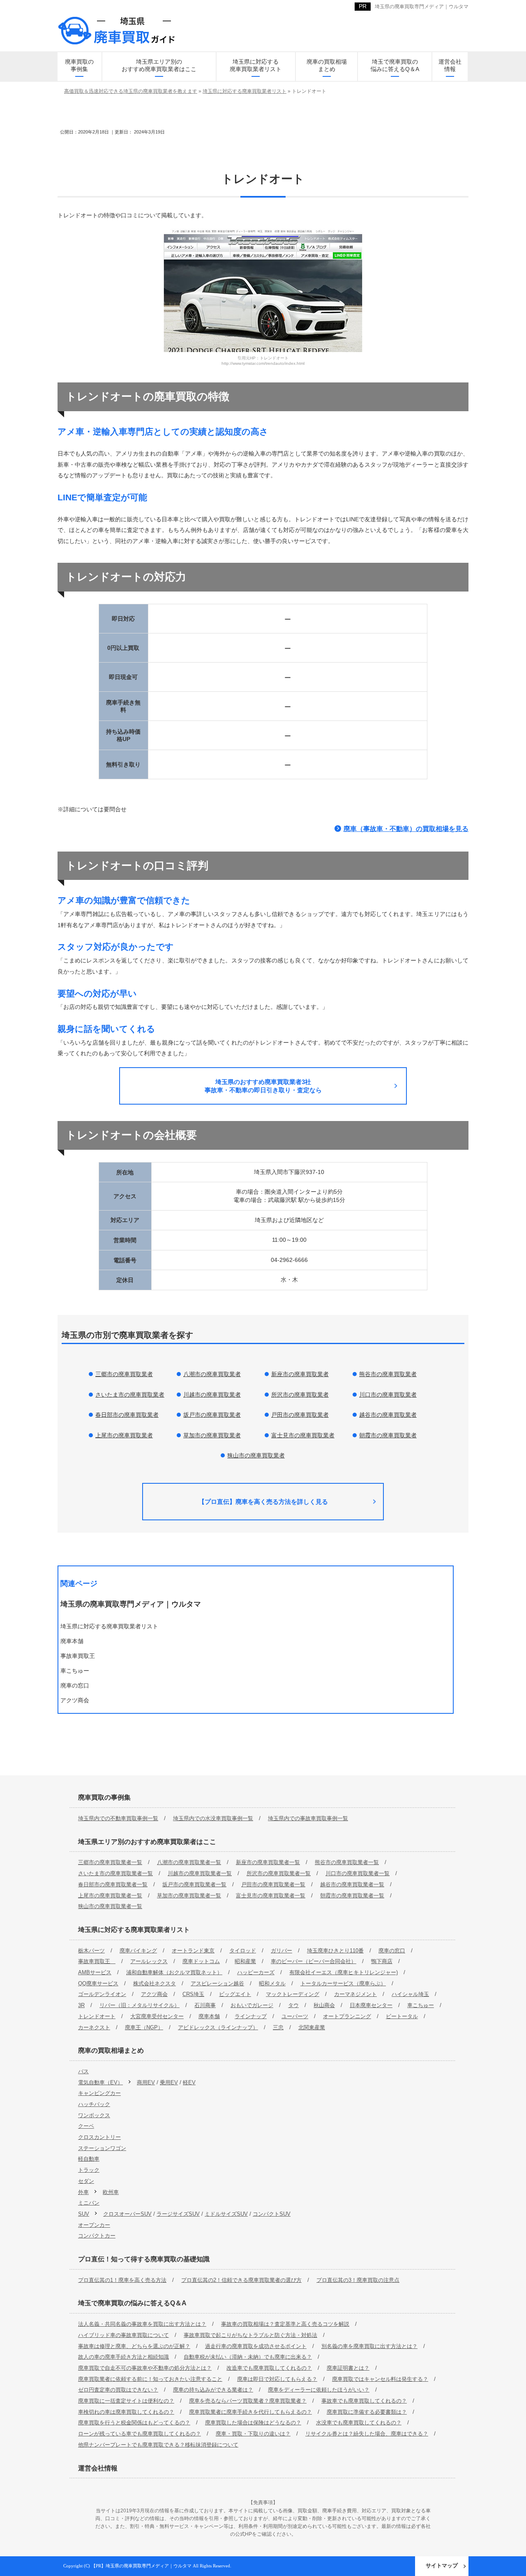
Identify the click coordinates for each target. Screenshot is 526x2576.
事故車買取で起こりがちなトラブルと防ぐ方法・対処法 (250, 2335)
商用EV (146, 2082)
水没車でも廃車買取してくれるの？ (359, 2423)
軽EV (189, 2082)
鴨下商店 (382, 1961)
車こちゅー (421, 2005)
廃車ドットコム (201, 1961)
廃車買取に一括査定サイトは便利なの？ (126, 2401)
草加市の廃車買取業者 (212, 1435)
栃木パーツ (91, 1951)
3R (81, 2005)
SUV (84, 2214)
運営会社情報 (450, 65)
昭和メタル (272, 1983)
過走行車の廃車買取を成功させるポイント (256, 2346)
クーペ (86, 2126)
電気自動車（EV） (100, 2082)
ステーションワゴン (102, 2148)
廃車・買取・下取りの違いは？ (253, 2434)
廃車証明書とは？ (348, 2368)
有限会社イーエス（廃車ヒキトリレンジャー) (344, 1972)
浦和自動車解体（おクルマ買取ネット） (174, 1972)
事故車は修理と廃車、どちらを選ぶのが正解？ (134, 2346)
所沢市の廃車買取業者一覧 (279, 1873)
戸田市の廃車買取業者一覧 (273, 1884)
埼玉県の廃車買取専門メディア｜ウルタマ (422, 7)
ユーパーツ (295, 2016)
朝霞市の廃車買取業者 (388, 1435)
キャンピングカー (99, 2093)
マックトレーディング (293, 1994)
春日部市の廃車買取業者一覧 (113, 1884)
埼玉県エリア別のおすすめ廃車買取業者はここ (159, 65)
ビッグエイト (235, 1994)
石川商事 (205, 2005)
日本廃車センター (371, 2005)
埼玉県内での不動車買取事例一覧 (118, 1818)
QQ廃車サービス (98, 1983)
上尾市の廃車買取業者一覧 (110, 1896)
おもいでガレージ (252, 2005)
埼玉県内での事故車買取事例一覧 (308, 1818)
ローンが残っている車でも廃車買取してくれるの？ (140, 2434)
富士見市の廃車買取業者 (303, 1435)
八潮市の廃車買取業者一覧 (189, 1862)
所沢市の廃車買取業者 (300, 1395)
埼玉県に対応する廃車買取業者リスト (256, 65)
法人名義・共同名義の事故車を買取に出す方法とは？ (142, 2324)
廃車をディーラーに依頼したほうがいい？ (319, 2390)
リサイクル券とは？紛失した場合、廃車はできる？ (367, 2434)
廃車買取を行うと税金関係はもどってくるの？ (134, 2423)
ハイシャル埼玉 (410, 1994)
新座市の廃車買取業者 (300, 1374)
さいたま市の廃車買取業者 (130, 1395)
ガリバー (281, 1951)
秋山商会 (324, 2005)
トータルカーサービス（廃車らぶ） (343, 1983)
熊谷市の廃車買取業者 (388, 1374)
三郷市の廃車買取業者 (124, 1374)
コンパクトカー (97, 2236)
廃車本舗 (209, 2016)
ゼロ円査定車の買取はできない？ (118, 2390)
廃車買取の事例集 (79, 65)
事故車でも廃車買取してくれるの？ (364, 2401)
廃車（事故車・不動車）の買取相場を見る (406, 829)
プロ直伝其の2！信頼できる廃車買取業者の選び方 (241, 2280)
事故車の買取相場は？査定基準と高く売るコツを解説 (285, 2324)
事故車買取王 (97, 1961)
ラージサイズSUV (178, 2214)
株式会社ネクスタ (155, 1983)
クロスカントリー (99, 2137)
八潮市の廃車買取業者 (212, 1374)
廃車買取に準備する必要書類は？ (367, 2412)
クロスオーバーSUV (127, 2214)
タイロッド (243, 1951)
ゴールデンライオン (102, 1994)
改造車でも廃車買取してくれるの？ (269, 2368)
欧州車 (111, 2192)
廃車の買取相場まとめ (327, 65)
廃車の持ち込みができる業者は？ (213, 2390)
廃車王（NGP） (144, 2027)
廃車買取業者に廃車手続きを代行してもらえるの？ (250, 2412)
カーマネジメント (355, 1994)
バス (83, 2071)
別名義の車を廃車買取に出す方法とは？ (369, 2346)
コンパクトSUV (272, 2214)
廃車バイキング (138, 1951)
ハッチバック (94, 2104)
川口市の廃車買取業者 (388, 1395)
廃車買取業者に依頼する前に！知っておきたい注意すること (150, 2379)
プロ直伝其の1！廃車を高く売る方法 (122, 2280)
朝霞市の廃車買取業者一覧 (352, 1896)
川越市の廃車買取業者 (212, 1395)
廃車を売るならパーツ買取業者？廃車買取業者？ (248, 2401)
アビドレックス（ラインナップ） (218, 2027)
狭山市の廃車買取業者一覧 (110, 1906)
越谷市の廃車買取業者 (388, 1415)
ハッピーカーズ (256, 1972)
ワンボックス (94, 2115)
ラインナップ (251, 2016)
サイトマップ (442, 2566)
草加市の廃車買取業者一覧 (189, 1896)
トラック (89, 2170)
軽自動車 (89, 2159)
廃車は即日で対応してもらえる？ (277, 2379)
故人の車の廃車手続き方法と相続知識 (123, 2357)
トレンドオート (97, 2016)
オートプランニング (347, 2016)
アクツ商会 (154, 1994)
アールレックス (149, 1961)
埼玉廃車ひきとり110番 (335, 1951)
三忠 (278, 2027)
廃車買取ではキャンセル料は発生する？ (380, 2379)
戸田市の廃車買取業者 (300, 1415)
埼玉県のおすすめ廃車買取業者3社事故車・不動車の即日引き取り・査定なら (263, 1086)
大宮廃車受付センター (157, 2016)
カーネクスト (94, 2027)
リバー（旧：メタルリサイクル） (140, 2005)
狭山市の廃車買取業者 (256, 1455)
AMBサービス (95, 1972)
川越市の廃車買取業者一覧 (200, 1873)
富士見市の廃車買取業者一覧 (271, 1896)
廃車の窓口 (392, 1951)
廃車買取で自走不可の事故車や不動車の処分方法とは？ (145, 2368)
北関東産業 (312, 2027)
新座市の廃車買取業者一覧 (268, 1862)
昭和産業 (245, 1961)
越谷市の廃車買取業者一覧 (352, 1884)
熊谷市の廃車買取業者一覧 (347, 1862)
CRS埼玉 (193, 1994)
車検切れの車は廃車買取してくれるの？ (126, 2412)
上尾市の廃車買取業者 (124, 1435)
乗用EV (169, 2082)
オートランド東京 (193, 1951)
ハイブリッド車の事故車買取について (123, 2335)
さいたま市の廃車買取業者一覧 (115, 1873)
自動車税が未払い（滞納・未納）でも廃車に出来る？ (248, 2357)
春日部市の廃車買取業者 (127, 1415)
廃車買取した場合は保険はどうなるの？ (253, 2423)
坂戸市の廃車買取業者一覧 (194, 1884)
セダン (86, 2181)
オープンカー (94, 2225)
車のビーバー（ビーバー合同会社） (314, 1961)
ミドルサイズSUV (226, 2214)
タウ (293, 2005)
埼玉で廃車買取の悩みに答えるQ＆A (395, 65)
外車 (83, 2192)
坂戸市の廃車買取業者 (212, 1415)
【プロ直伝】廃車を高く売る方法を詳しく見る (263, 1502)
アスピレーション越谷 (217, 1983)
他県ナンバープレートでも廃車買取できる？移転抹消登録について (158, 2445)
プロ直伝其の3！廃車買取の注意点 (358, 2280)
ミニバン (89, 2203)
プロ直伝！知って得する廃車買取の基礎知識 (144, 2259)
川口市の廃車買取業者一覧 (358, 1873)
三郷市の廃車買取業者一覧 (110, 1862)
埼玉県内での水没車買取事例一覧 (213, 1818)
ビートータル (402, 2016)
